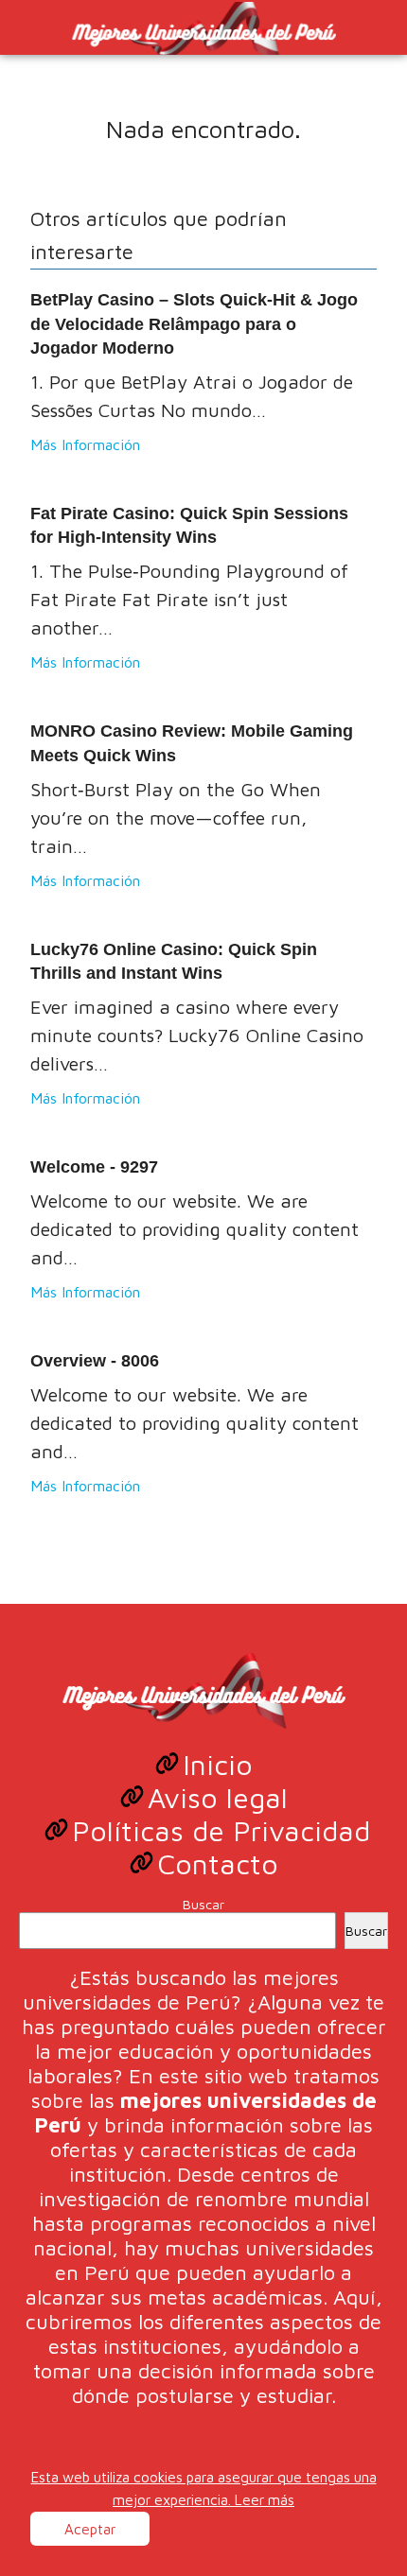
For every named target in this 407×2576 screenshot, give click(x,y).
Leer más (265, 2499)
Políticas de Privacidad (221, 1830)
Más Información (85, 444)
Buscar (203, 1904)
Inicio (218, 1764)
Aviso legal (218, 1797)
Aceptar (90, 2529)
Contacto (218, 1863)
